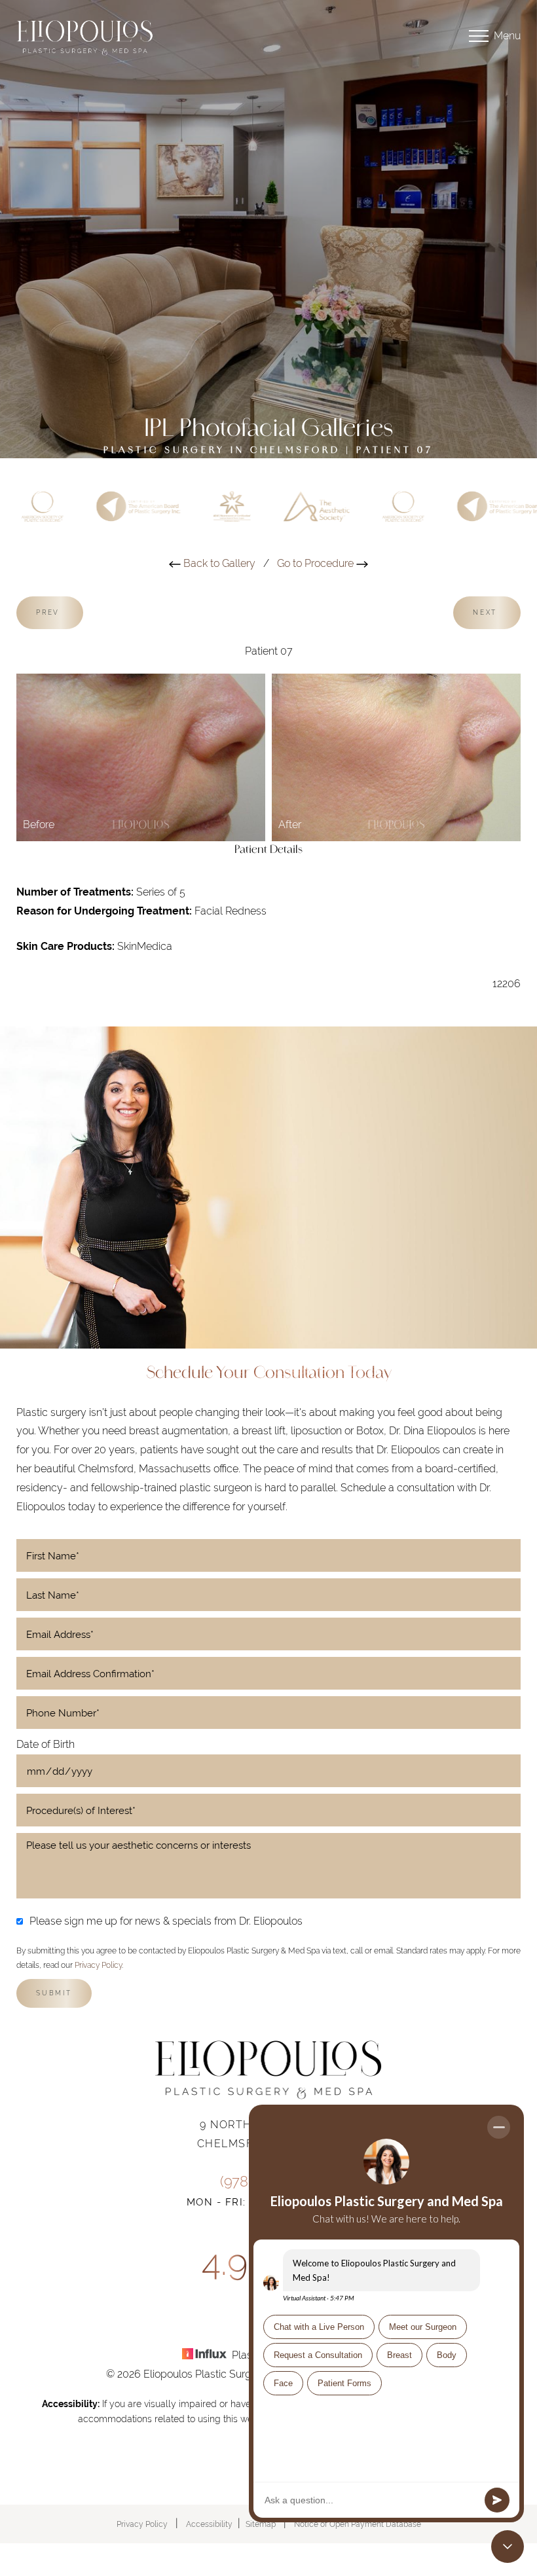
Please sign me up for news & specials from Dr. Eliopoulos (166, 1921)
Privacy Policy (98, 1965)
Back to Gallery (218, 563)
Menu (507, 36)
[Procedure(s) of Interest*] (268, 1810)
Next (487, 612)
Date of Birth (46, 1744)
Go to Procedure (317, 563)
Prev (50, 612)
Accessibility (209, 2524)
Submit (54, 1993)
